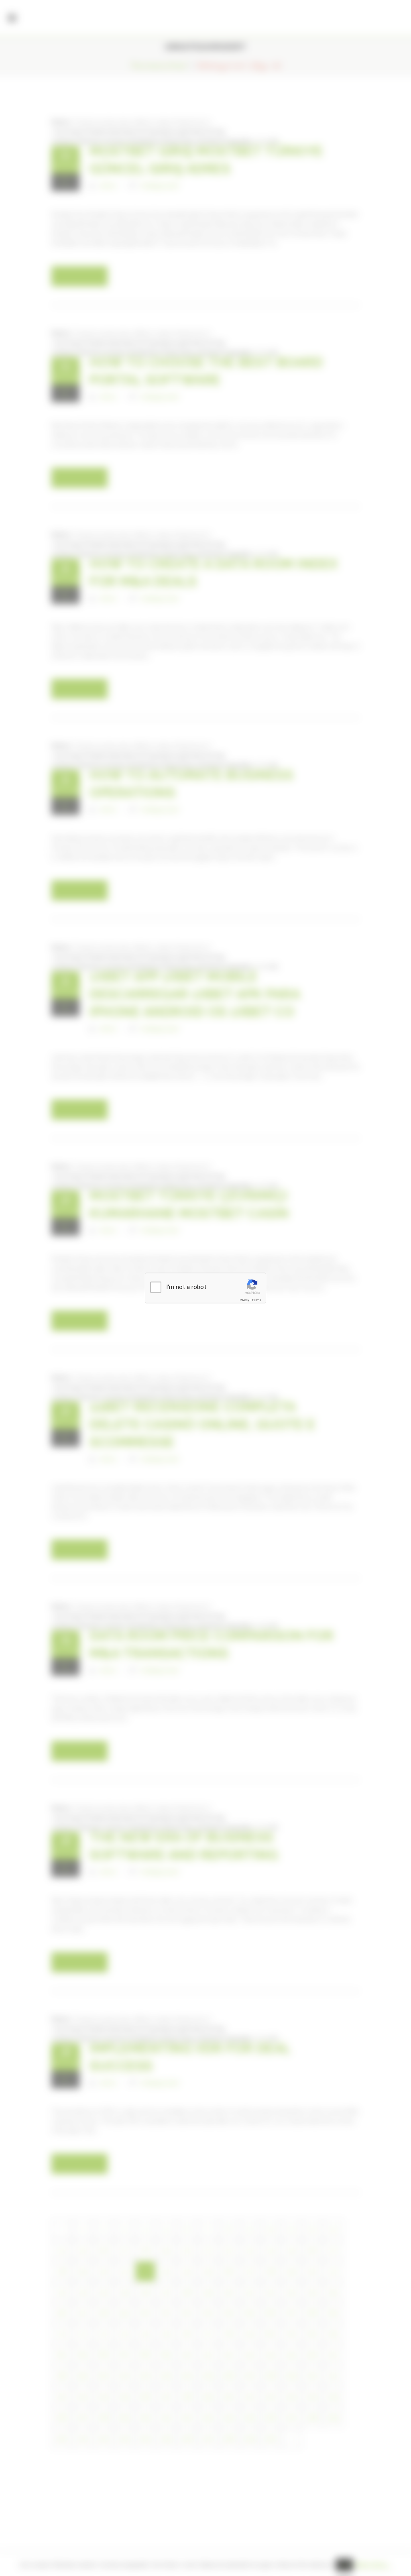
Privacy (244, 1300)
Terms (256, 1300)
